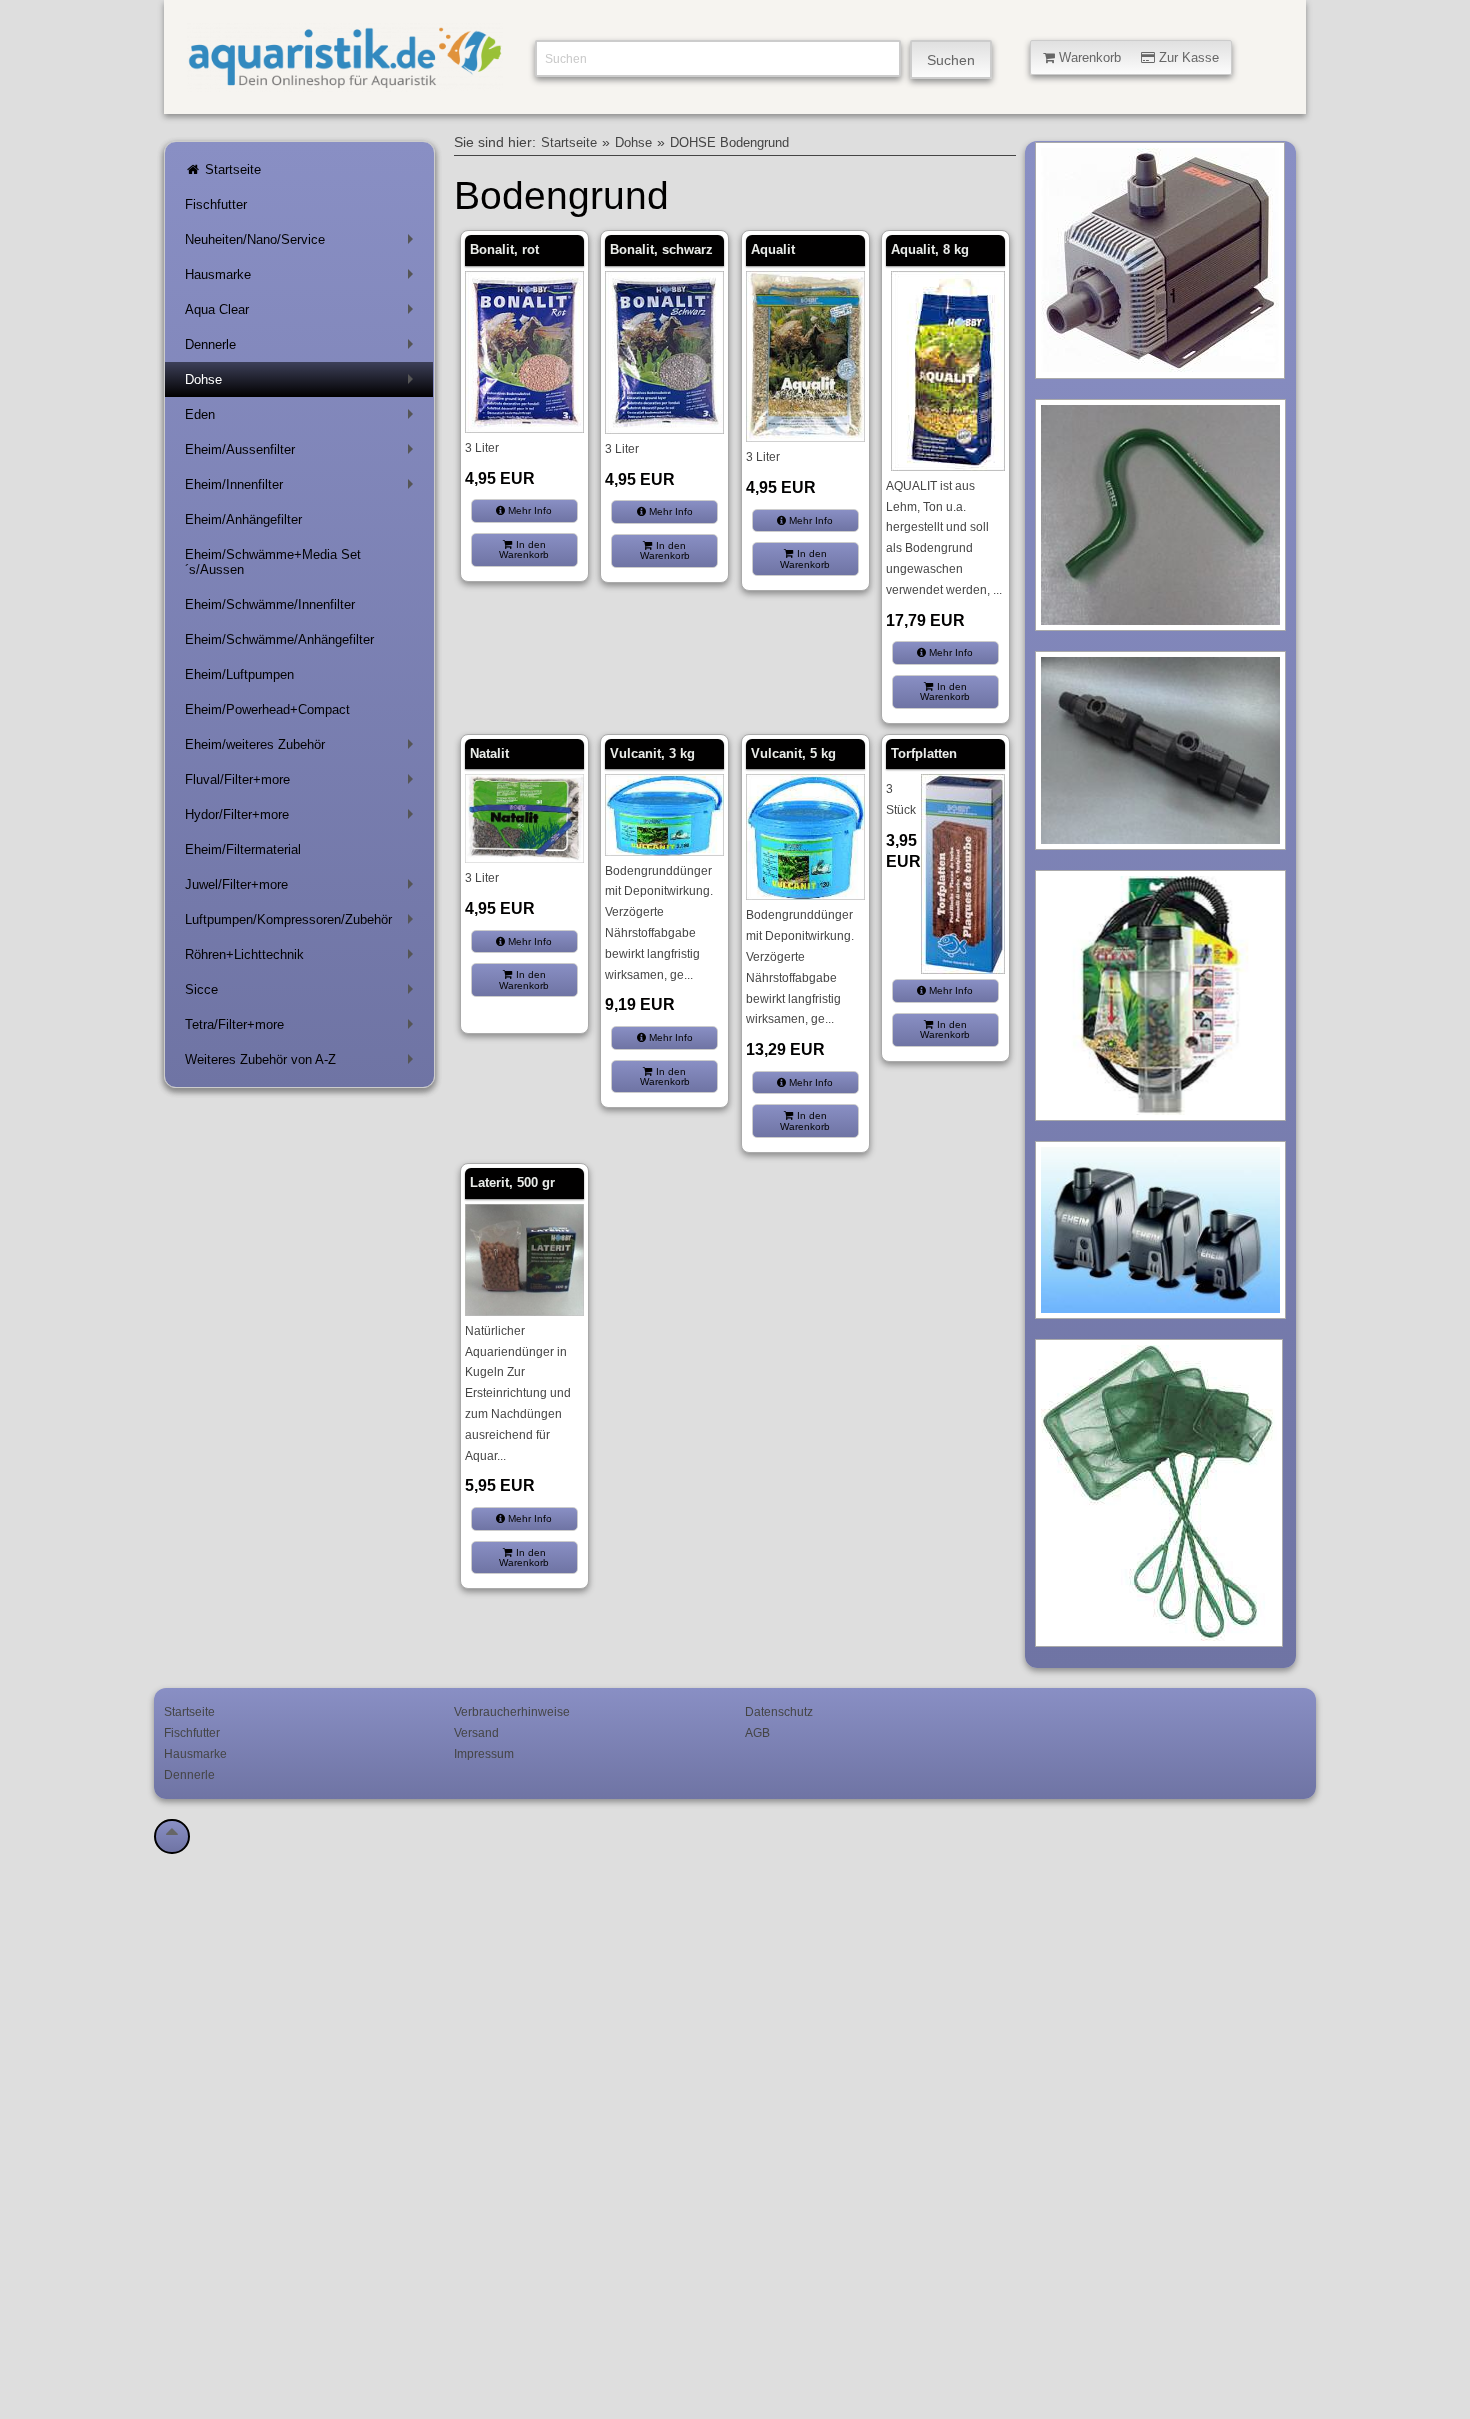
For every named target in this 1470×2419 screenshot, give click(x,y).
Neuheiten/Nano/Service (303, 243)
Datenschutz (779, 1711)
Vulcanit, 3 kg (652, 753)
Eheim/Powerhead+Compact (267, 709)
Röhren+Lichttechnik (303, 958)
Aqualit (773, 249)
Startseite (231, 169)
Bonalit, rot (504, 249)
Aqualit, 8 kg (930, 249)
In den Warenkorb (524, 549)
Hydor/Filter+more (303, 818)
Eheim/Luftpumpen (239, 674)
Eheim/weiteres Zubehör (303, 748)
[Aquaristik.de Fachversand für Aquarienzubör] (345, 80)
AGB (757, 1732)
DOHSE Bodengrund (729, 143)
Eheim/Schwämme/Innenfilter (270, 604)
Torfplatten (924, 753)
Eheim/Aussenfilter (303, 453)
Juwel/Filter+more (303, 888)
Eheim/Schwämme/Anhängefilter (279, 639)
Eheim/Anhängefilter (243, 519)
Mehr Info (528, 510)
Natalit (489, 753)
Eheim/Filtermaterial (243, 849)
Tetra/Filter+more (303, 1028)
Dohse (303, 383)
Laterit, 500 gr (512, 1182)
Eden (303, 418)
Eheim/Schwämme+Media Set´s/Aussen (273, 562)
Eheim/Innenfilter (303, 488)
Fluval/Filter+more (303, 783)
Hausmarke (303, 278)
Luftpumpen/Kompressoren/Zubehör (303, 923)
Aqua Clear (303, 313)
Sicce (303, 993)
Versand (476, 1732)
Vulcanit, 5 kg (793, 753)
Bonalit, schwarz (661, 249)
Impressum (484, 1753)
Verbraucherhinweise (512, 1711)
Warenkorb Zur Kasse (1137, 57)
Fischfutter (216, 204)
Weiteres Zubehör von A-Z (303, 1063)
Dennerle (303, 348)
